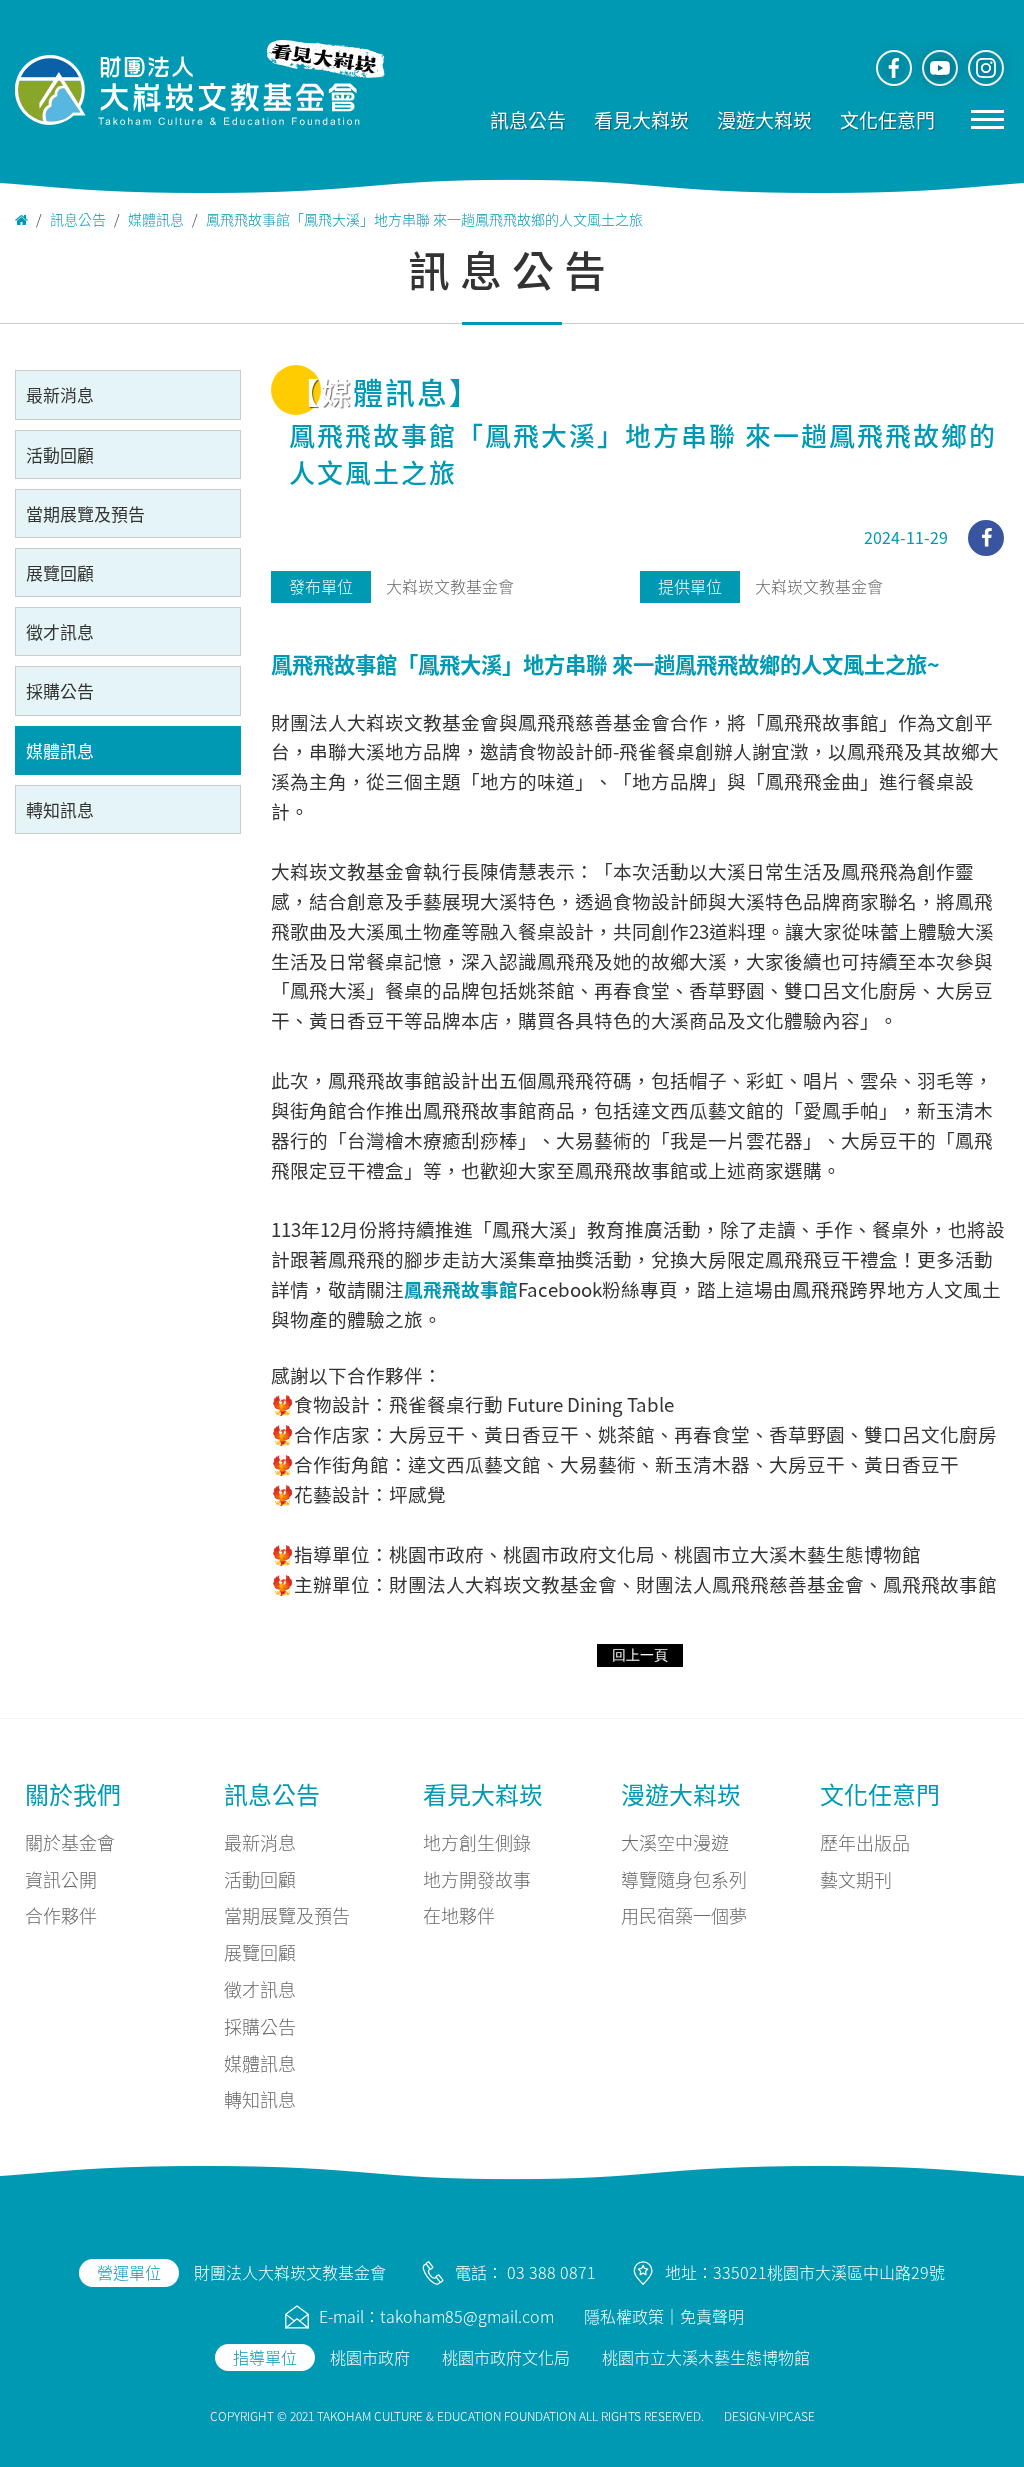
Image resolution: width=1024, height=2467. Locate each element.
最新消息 (60, 394)
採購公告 (60, 690)
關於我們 (73, 1793)
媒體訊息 (156, 219)
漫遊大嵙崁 (764, 119)
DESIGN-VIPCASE (769, 2415)
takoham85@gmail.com (467, 2316)
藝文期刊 (856, 1879)
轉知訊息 (60, 809)
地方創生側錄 (477, 1842)
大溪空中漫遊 (675, 1842)
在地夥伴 (459, 1915)
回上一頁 (640, 1655)
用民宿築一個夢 (684, 1915)
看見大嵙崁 (641, 119)
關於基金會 (70, 1842)
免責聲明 (712, 2316)
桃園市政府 (370, 2357)
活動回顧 (60, 454)
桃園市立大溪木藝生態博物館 (706, 2357)
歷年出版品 (865, 1842)
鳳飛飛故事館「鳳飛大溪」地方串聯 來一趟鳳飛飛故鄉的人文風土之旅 (424, 219)
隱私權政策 (624, 2316)
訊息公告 (528, 119)
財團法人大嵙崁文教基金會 (290, 2272)
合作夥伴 (61, 1915)
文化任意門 (887, 119)
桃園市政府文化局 (506, 2357)
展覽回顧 (60, 572)
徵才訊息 (60, 631)
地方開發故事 (477, 1879)
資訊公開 (61, 1879)
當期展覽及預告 (85, 513)
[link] (461, 1288)
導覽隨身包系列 (684, 1879)
